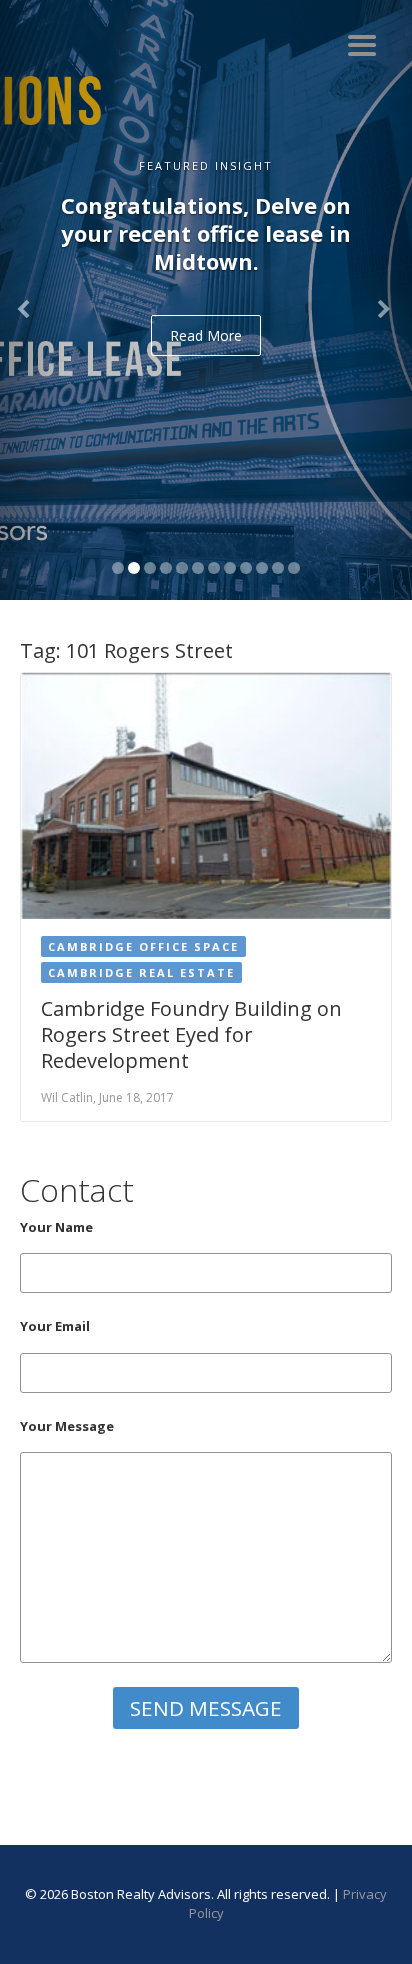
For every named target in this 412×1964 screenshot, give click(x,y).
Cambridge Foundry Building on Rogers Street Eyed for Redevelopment (191, 1034)
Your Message (67, 1426)
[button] (31, 300)
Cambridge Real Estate (141, 972)
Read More (206, 335)
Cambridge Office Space (143, 946)
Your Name (56, 1227)
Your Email (55, 1326)
